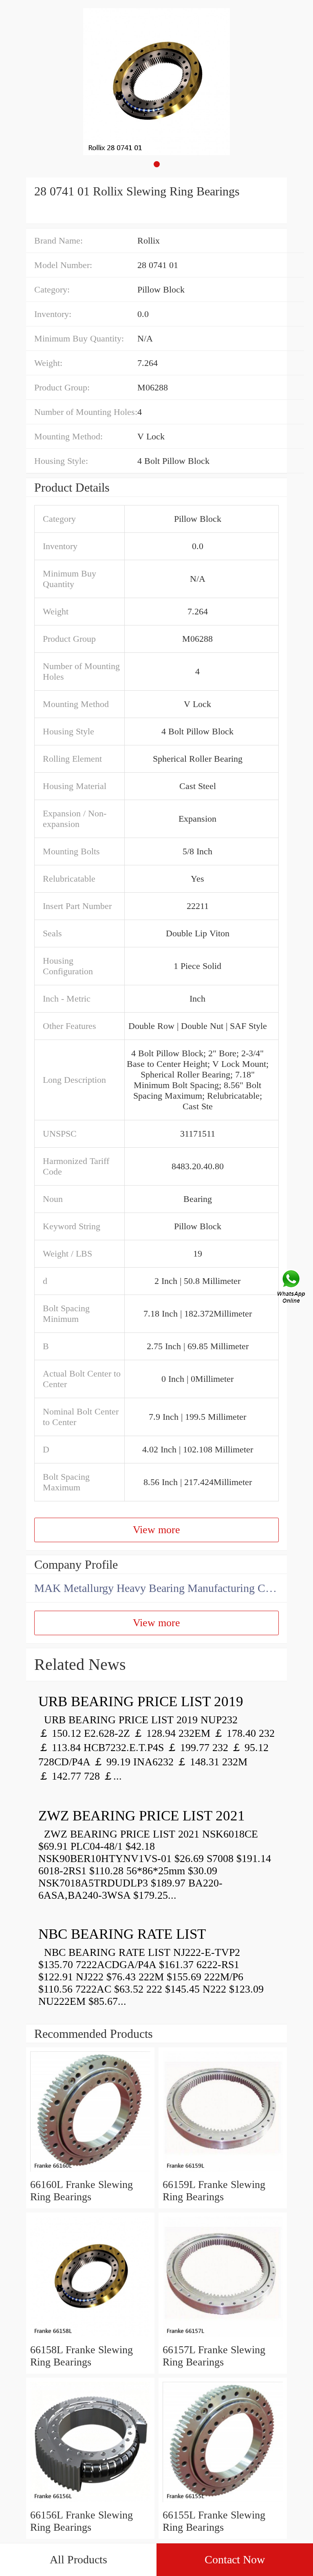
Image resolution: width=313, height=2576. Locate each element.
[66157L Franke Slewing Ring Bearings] (223, 2338)
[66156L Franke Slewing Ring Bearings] (90, 2503)
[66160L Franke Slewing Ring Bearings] (90, 2172)
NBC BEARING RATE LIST (122, 1934)
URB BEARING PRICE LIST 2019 (141, 1701)
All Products (78, 2559)
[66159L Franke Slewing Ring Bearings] (223, 2172)
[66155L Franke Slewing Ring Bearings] (223, 2503)
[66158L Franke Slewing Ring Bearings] (90, 2338)
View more (156, 1530)
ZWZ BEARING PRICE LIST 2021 (142, 1816)
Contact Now (235, 2559)
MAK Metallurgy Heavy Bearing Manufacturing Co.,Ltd (161, 1588)
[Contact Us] (292, 1288)
